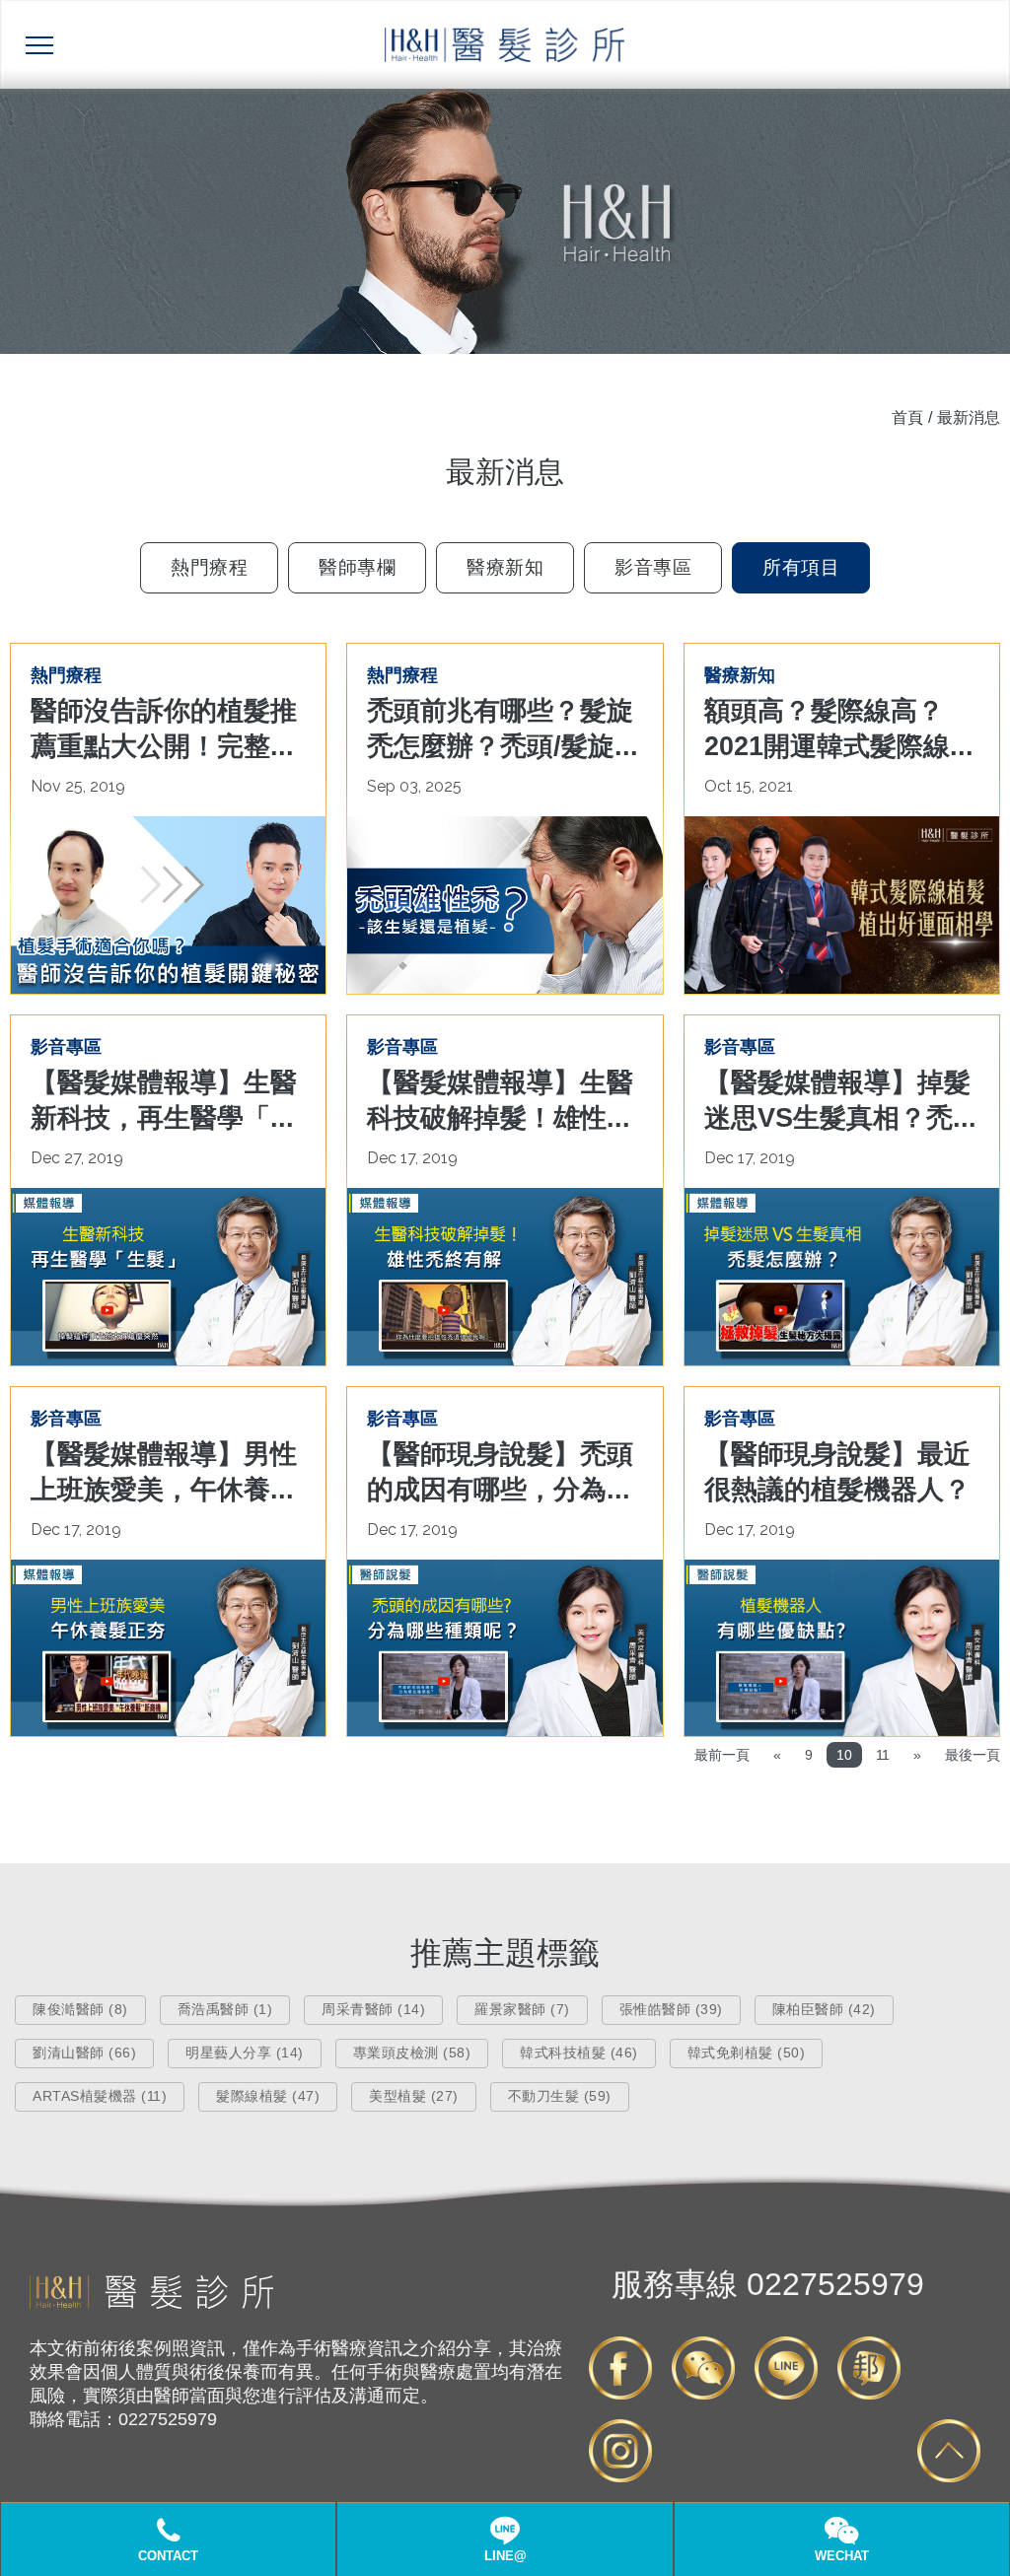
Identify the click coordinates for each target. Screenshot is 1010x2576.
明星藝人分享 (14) (245, 2053)
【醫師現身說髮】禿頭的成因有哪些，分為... (500, 1472)
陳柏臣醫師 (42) (824, 2009)
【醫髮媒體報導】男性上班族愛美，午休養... (164, 1472)
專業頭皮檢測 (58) (412, 2053)
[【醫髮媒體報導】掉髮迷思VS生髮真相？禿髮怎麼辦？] (842, 1277)
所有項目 (801, 567)
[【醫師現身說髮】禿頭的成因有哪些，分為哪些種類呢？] (505, 1648)
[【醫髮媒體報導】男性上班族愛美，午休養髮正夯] (168, 1648)
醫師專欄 (357, 567)
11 (883, 1755)
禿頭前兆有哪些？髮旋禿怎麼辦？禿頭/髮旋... (503, 729)
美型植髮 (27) (414, 2096)
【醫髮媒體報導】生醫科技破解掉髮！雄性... (500, 1100)
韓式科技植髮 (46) (579, 2053)
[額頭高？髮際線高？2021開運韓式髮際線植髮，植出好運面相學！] (842, 905)
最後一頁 (973, 1755)
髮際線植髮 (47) (268, 2096)
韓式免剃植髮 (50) (747, 2053)
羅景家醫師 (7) (522, 2009)
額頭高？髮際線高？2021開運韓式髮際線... (839, 729)
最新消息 (969, 418)
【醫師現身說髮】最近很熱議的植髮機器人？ (837, 1472)
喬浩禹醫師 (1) (225, 2009)
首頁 (907, 418)
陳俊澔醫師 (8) (80, 2009)
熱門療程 (209, 567)
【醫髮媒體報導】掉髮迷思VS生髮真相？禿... (840, 1100)
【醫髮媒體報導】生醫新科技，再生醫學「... (164, 1100)
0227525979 (768, 2284)
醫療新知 (505, 567)
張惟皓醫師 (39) (671, 2009)
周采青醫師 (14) (373, 2009)
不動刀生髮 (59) (560, 2096)
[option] (505, 221)
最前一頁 (722, 1755)
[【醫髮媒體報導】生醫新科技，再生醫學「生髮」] (168, 1277)
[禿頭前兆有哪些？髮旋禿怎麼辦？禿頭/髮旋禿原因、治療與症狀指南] (505, 905)
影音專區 (653, 567)
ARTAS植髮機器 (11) (100, 2096)
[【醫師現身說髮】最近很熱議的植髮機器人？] (842, 1648)
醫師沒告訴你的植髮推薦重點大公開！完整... (164, 729)
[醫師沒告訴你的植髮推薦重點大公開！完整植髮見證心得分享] (168, 905)
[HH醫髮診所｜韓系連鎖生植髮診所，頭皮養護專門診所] (151, 2304)
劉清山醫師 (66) (84, 2053)
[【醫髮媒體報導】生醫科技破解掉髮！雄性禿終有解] (505, 1277)
